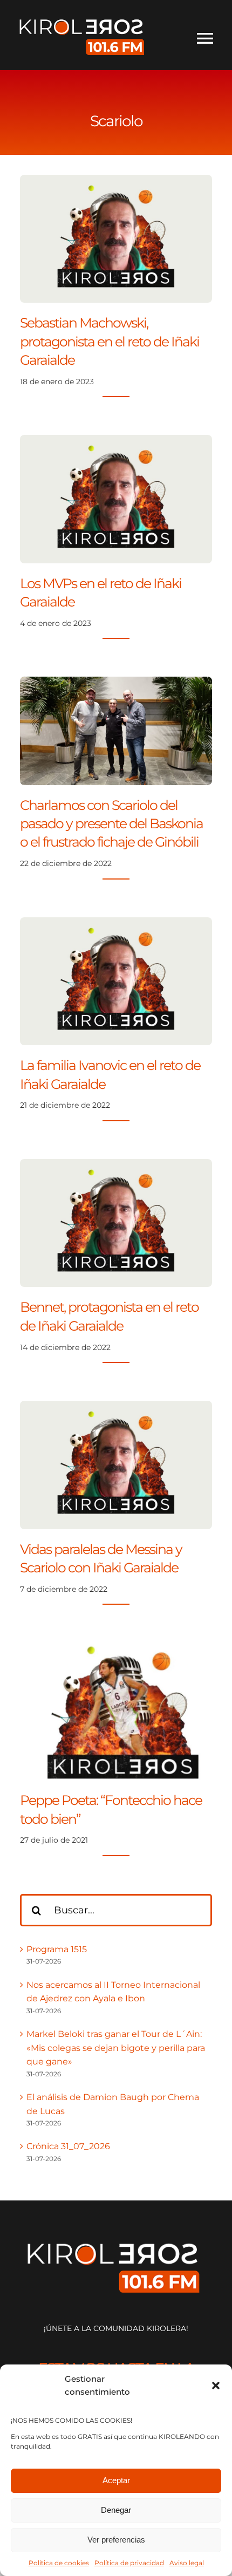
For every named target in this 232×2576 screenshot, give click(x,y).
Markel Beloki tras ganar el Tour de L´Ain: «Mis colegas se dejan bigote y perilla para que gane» (116, 2048)
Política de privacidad (129, 2563)
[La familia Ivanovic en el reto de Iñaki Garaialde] (116, 924)
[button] (216, 2386)
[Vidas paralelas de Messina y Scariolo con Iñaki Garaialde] (116, 1408)
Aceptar (116, 2480)
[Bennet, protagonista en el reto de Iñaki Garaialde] (116, 1166)
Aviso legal (187, 2563)
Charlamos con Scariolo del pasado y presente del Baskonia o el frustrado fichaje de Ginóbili (111, 824)
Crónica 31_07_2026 (68, 2146)
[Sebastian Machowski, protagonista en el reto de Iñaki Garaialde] (116, 182)
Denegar (116, 2510)
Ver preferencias (116, 2540)
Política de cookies (59, 2563)
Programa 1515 (57, 1949)
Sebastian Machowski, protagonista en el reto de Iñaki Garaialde (110, 341)
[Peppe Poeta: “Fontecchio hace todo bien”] (116, 1649)
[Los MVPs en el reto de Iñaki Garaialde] (116, 442)
